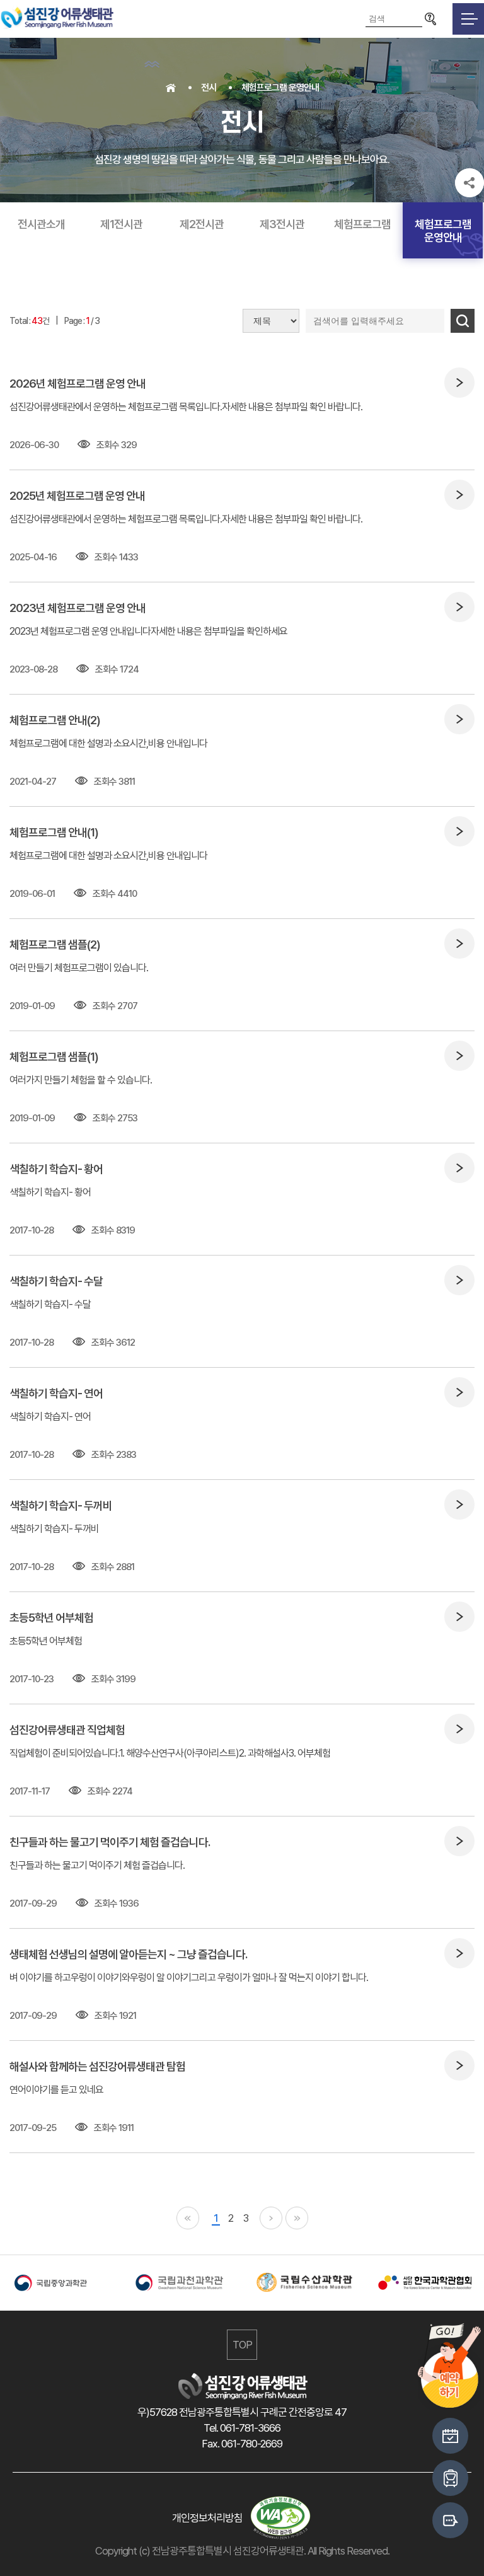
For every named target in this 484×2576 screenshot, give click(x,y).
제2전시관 (202, 224)
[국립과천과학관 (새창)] (181, 2283)
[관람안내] (450, 2436)
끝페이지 (297, 2218)
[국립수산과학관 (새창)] (302, 2282)
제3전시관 (282, 224)
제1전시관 (121, 224)
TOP (242, 2345)
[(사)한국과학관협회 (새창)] (423, 2283)
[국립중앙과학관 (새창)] (60, 2283)
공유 (470, 183)
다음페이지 (271, 2218)
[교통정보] (450, 2478)
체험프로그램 (362, 224)
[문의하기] (450, 2520)
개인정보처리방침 (207, 2518)
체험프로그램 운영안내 (280, 88)
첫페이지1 (188, 2218)
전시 (209, 88)
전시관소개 (41, 224)
